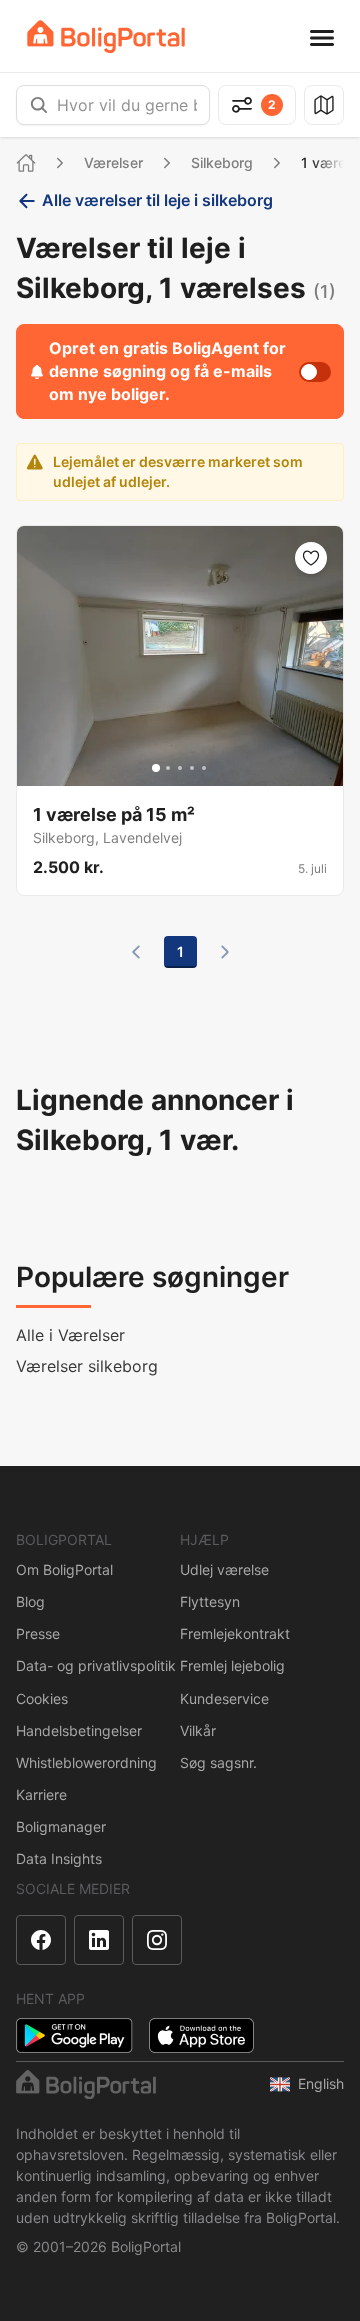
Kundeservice (224, 1698)
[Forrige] (136, 952)
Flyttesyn (210, 1601)
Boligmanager (61, 1826)
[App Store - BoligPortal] (201, 2035)
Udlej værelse (224, 1569)
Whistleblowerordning (86, 1762)
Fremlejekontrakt (235, 1633)
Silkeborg (222, 162)
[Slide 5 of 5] (204, 768)
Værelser (113, 162)
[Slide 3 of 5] (180, 768)
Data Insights (59, 1858)
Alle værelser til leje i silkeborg (157, 200)
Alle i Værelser (70, 1335)
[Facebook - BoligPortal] (41, 1940)
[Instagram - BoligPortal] (157, 1940)
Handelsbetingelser (79, 1730)
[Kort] (324, 105)
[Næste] (225, 952)
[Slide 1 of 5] (156, 768)
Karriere (41, 1794)
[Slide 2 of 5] (168, 768)
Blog (30, 1601)
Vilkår (198, 1730)
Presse (38, 1633)
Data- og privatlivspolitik (96, 1665)
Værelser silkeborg (87, 1366)
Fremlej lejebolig (232, 1665)
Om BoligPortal (64, 1569)
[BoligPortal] (106, 36)
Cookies (42, 1698)
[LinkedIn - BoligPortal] (99, 1940)
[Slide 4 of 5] (192, 768)
